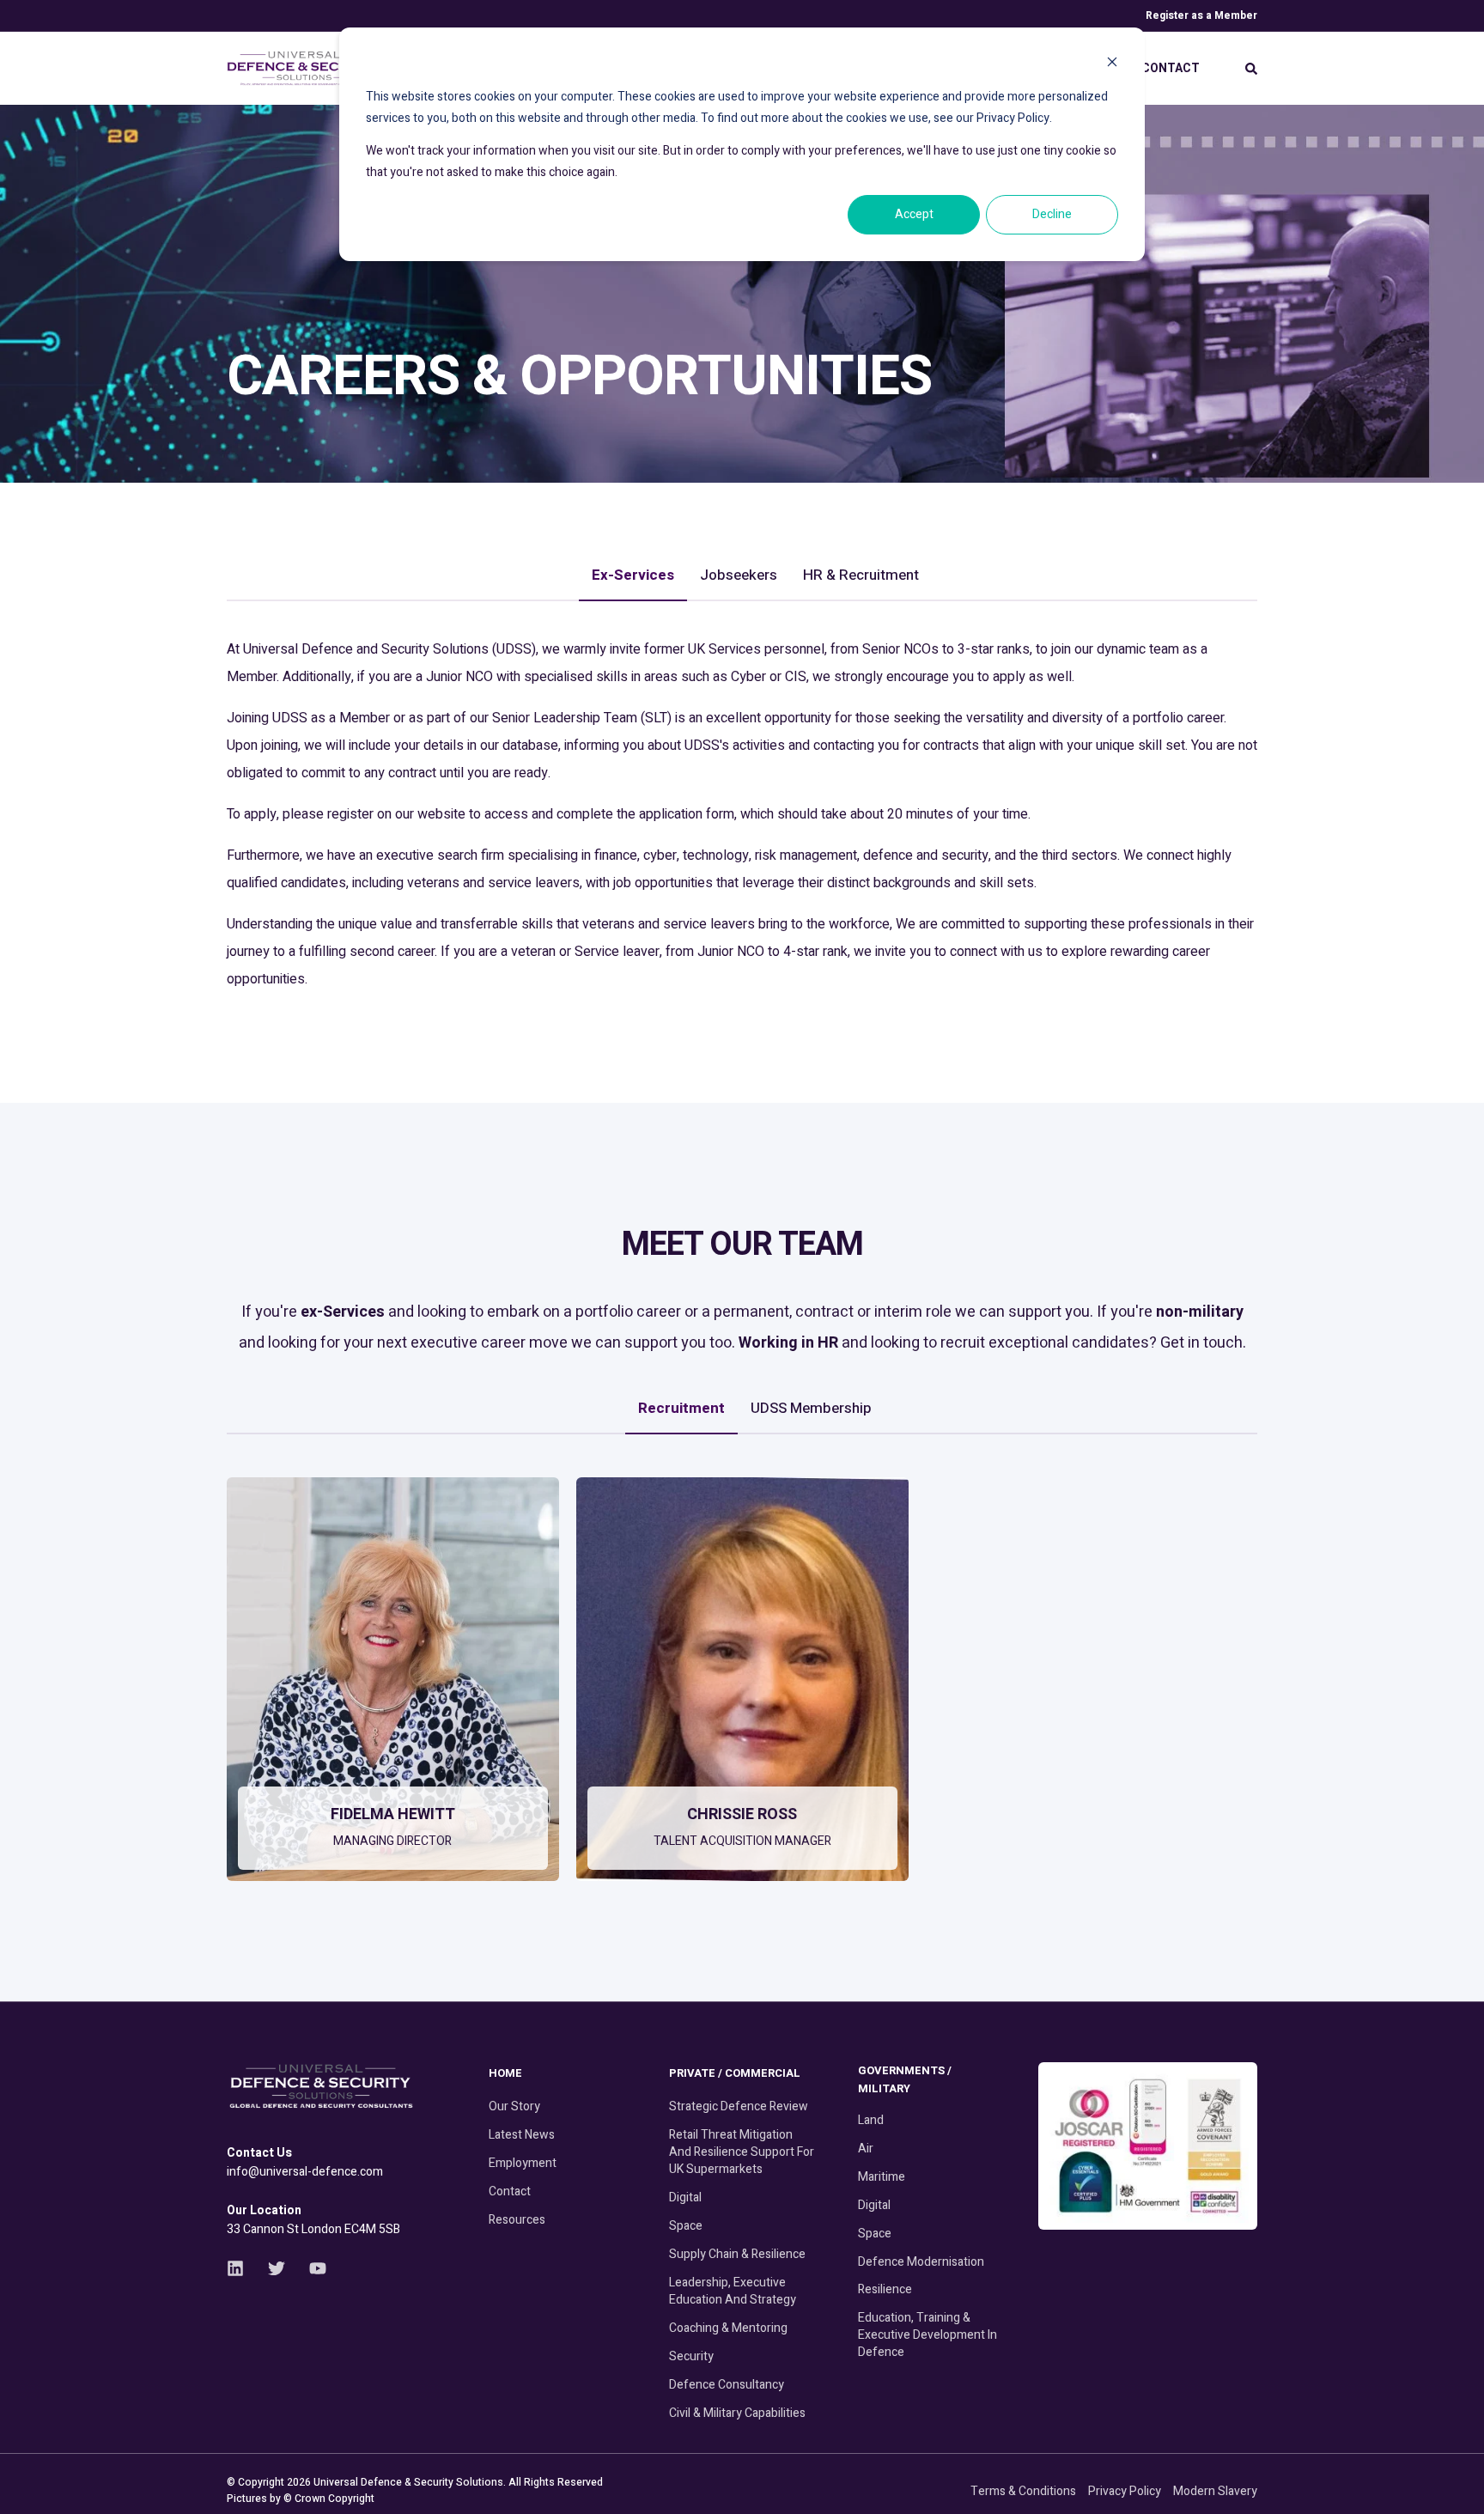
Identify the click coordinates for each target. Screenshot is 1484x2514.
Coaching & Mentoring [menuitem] (728, 2328)
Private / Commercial (735, 2073)
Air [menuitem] (866, 2149)
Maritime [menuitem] (882, 2177)
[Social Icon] (380, 1802)
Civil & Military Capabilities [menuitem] (737, 2413)
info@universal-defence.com (305, 2172)
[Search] (1251, 68)
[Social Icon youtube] (312, 2268)
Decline (1052, 214)
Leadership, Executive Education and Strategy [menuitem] (733, 2291)
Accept (914, 214)
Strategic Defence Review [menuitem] (739, 2106)
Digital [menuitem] (685, 2197)
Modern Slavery (1215, 2491)
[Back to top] (1450, 2480)
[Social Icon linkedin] (241, 2268)
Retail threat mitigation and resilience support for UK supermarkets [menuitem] (742, 2152)
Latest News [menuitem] (522, 2135)
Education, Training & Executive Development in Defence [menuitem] (927, 2335)
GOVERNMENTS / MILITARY (905, 2079)
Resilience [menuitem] (885, 2289)
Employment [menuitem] (523, 2163)
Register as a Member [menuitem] (1201, 15)
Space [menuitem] (686, 2226)
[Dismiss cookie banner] (1112, 65)
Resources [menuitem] (517, 2220)
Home (505, 2073)
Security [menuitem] (691, 2356)
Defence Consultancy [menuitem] (727, 2385)
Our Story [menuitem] (514, 2106)
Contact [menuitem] (1171, 68)
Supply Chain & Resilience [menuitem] (737, 2254)
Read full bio (383, 1857)
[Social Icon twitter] (277, 2268)
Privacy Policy (1125, 2491)
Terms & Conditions (1023, 2491)
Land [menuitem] (871, 2120)
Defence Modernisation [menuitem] (921, 2262)
